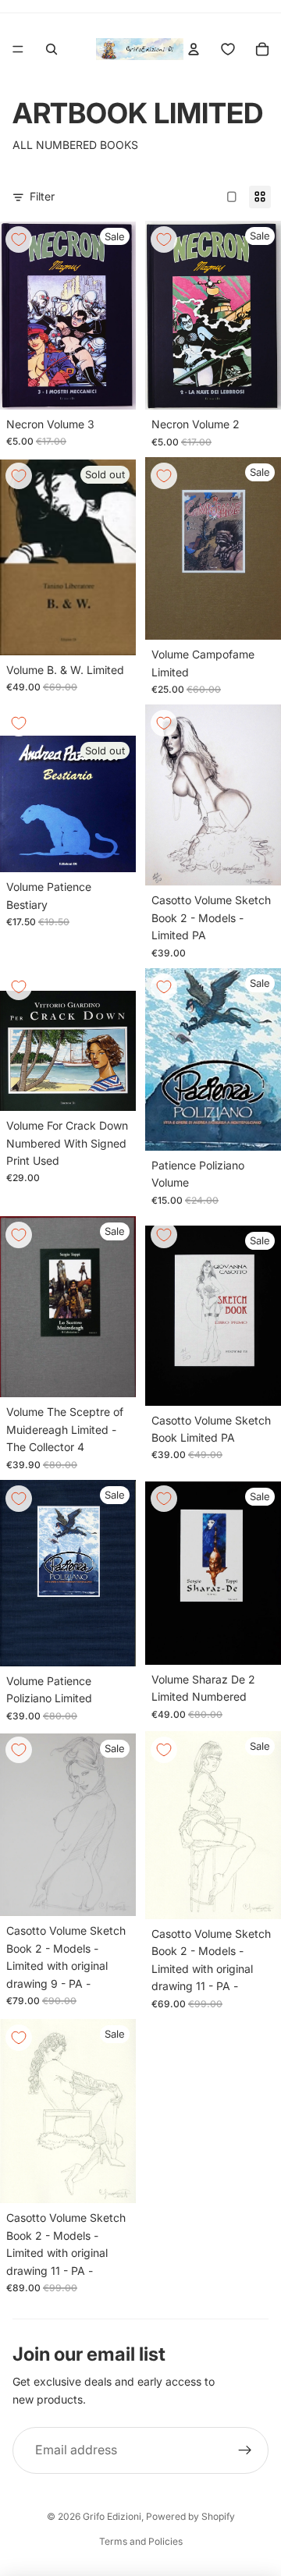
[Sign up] (245, 2450)
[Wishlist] (228, 49)
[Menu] (18, 49)
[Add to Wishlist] (19, 240)
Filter (42, 196)
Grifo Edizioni (112, 2516)
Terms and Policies (141, 2541)
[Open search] (52, 49)
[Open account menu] (194, 49)
